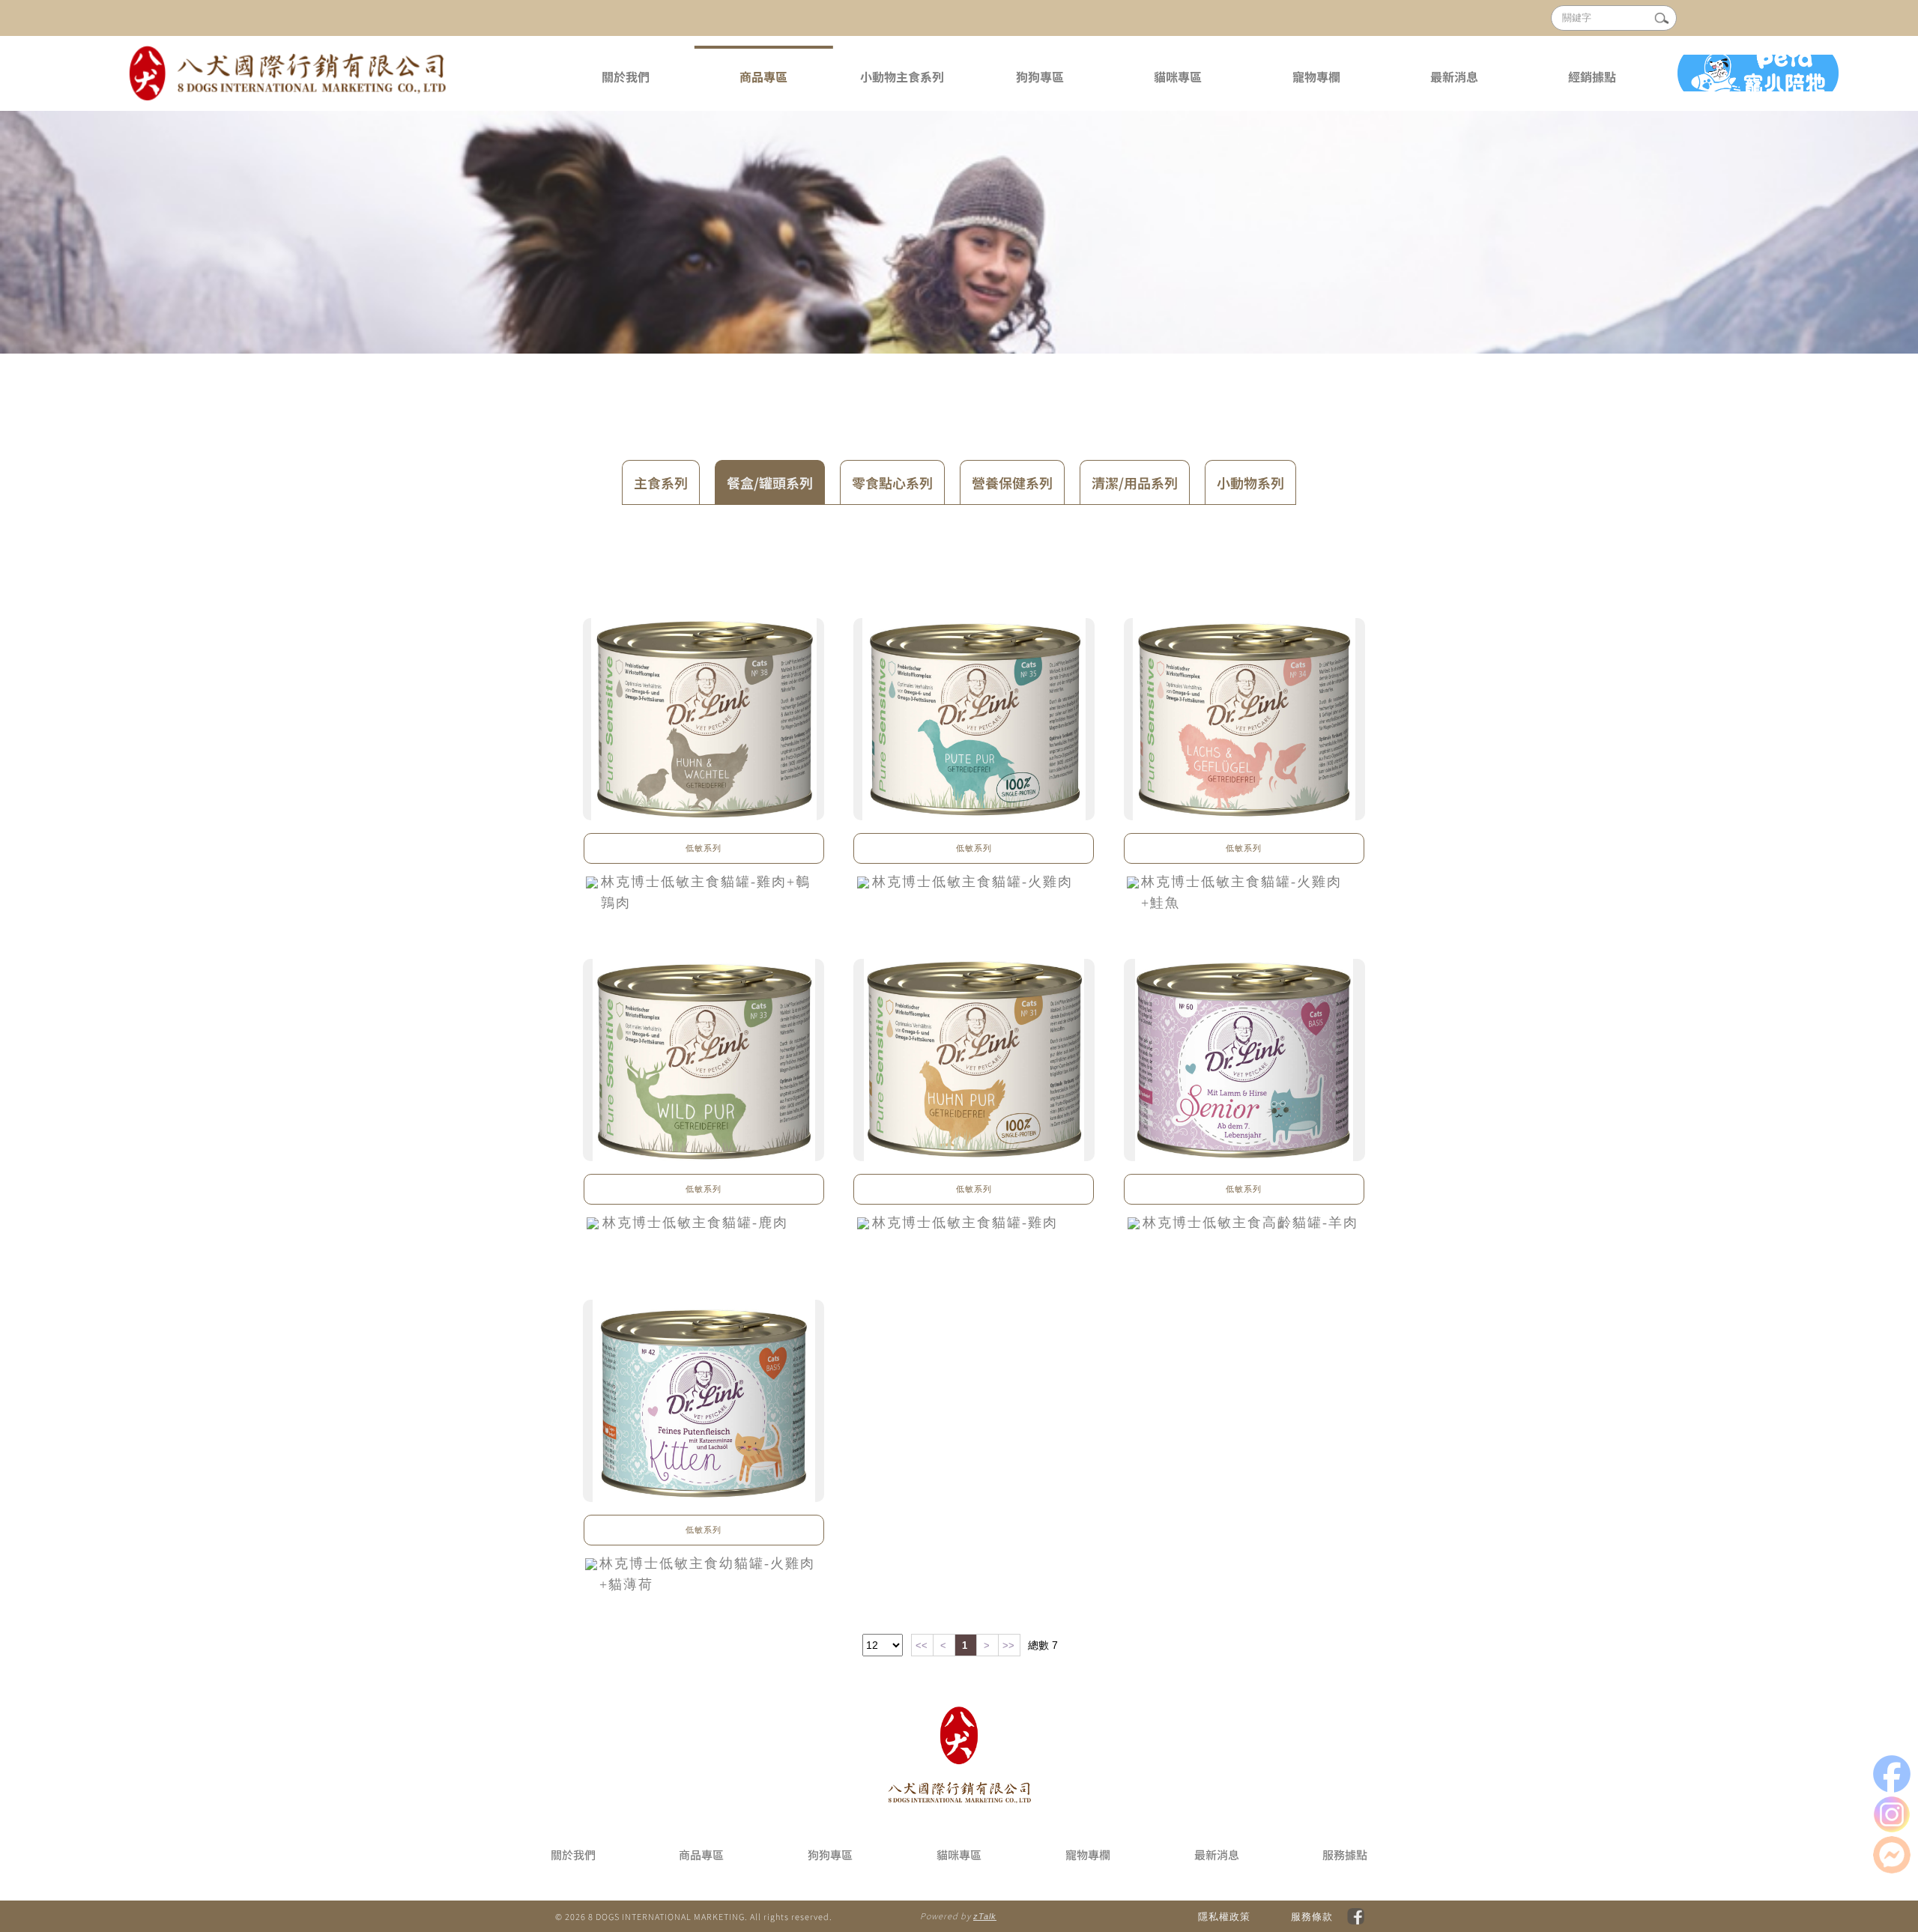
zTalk (985, 1916)
